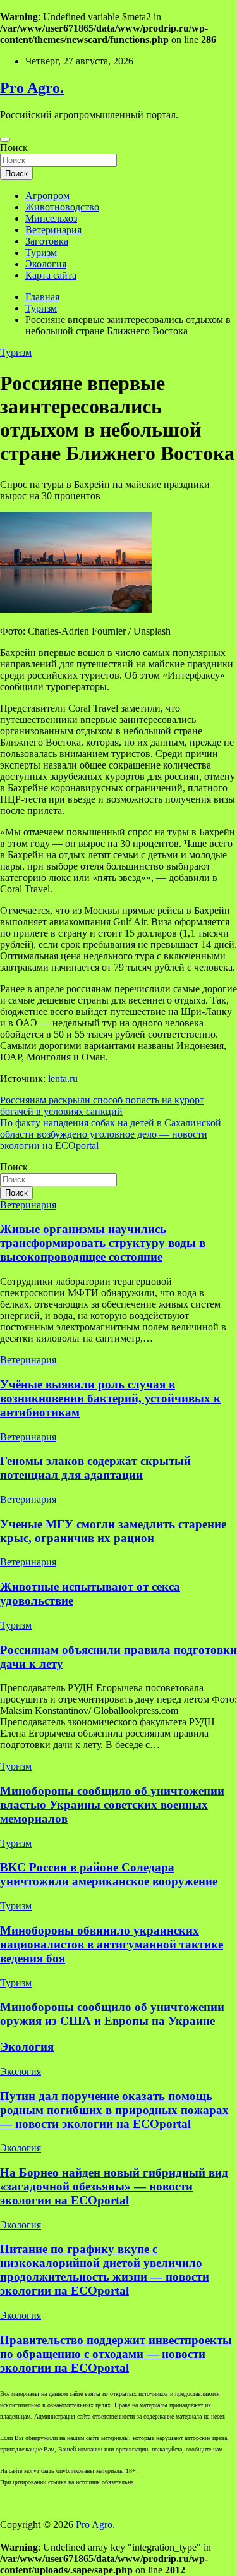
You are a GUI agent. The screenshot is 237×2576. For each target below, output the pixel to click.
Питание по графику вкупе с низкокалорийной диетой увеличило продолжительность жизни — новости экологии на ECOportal (105, 2270)
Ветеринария (53, 230)
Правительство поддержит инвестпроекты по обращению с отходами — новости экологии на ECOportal (116, 2354)
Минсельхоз (51, 218)
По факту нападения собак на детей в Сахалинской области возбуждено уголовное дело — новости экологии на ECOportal (111, 1134)
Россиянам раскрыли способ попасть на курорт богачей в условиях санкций (102, 1106)
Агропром (47, 196)
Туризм (41, 252)
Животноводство (62, 207)
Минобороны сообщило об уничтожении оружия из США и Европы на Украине (112, 2014)
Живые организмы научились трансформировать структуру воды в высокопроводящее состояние (103, 1243)
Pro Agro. (32, 88)
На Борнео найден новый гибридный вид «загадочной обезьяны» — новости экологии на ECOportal (114, 2186)
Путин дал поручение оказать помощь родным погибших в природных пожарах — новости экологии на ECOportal (114, 2110)
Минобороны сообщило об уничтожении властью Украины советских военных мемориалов (112, 1805)
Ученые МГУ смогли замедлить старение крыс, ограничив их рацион (113, 1531)
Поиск (14, 148)
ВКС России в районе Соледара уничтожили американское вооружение (109, 1874)
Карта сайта (51, 275)
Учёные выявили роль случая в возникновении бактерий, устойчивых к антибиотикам (110, 1398)
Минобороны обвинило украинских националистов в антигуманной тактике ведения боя (112, 1944)
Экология (46, 264)
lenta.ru (63, 1078)
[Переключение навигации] (5, 140)
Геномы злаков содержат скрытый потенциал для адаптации (95, 1468)
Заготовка (47, 241)
